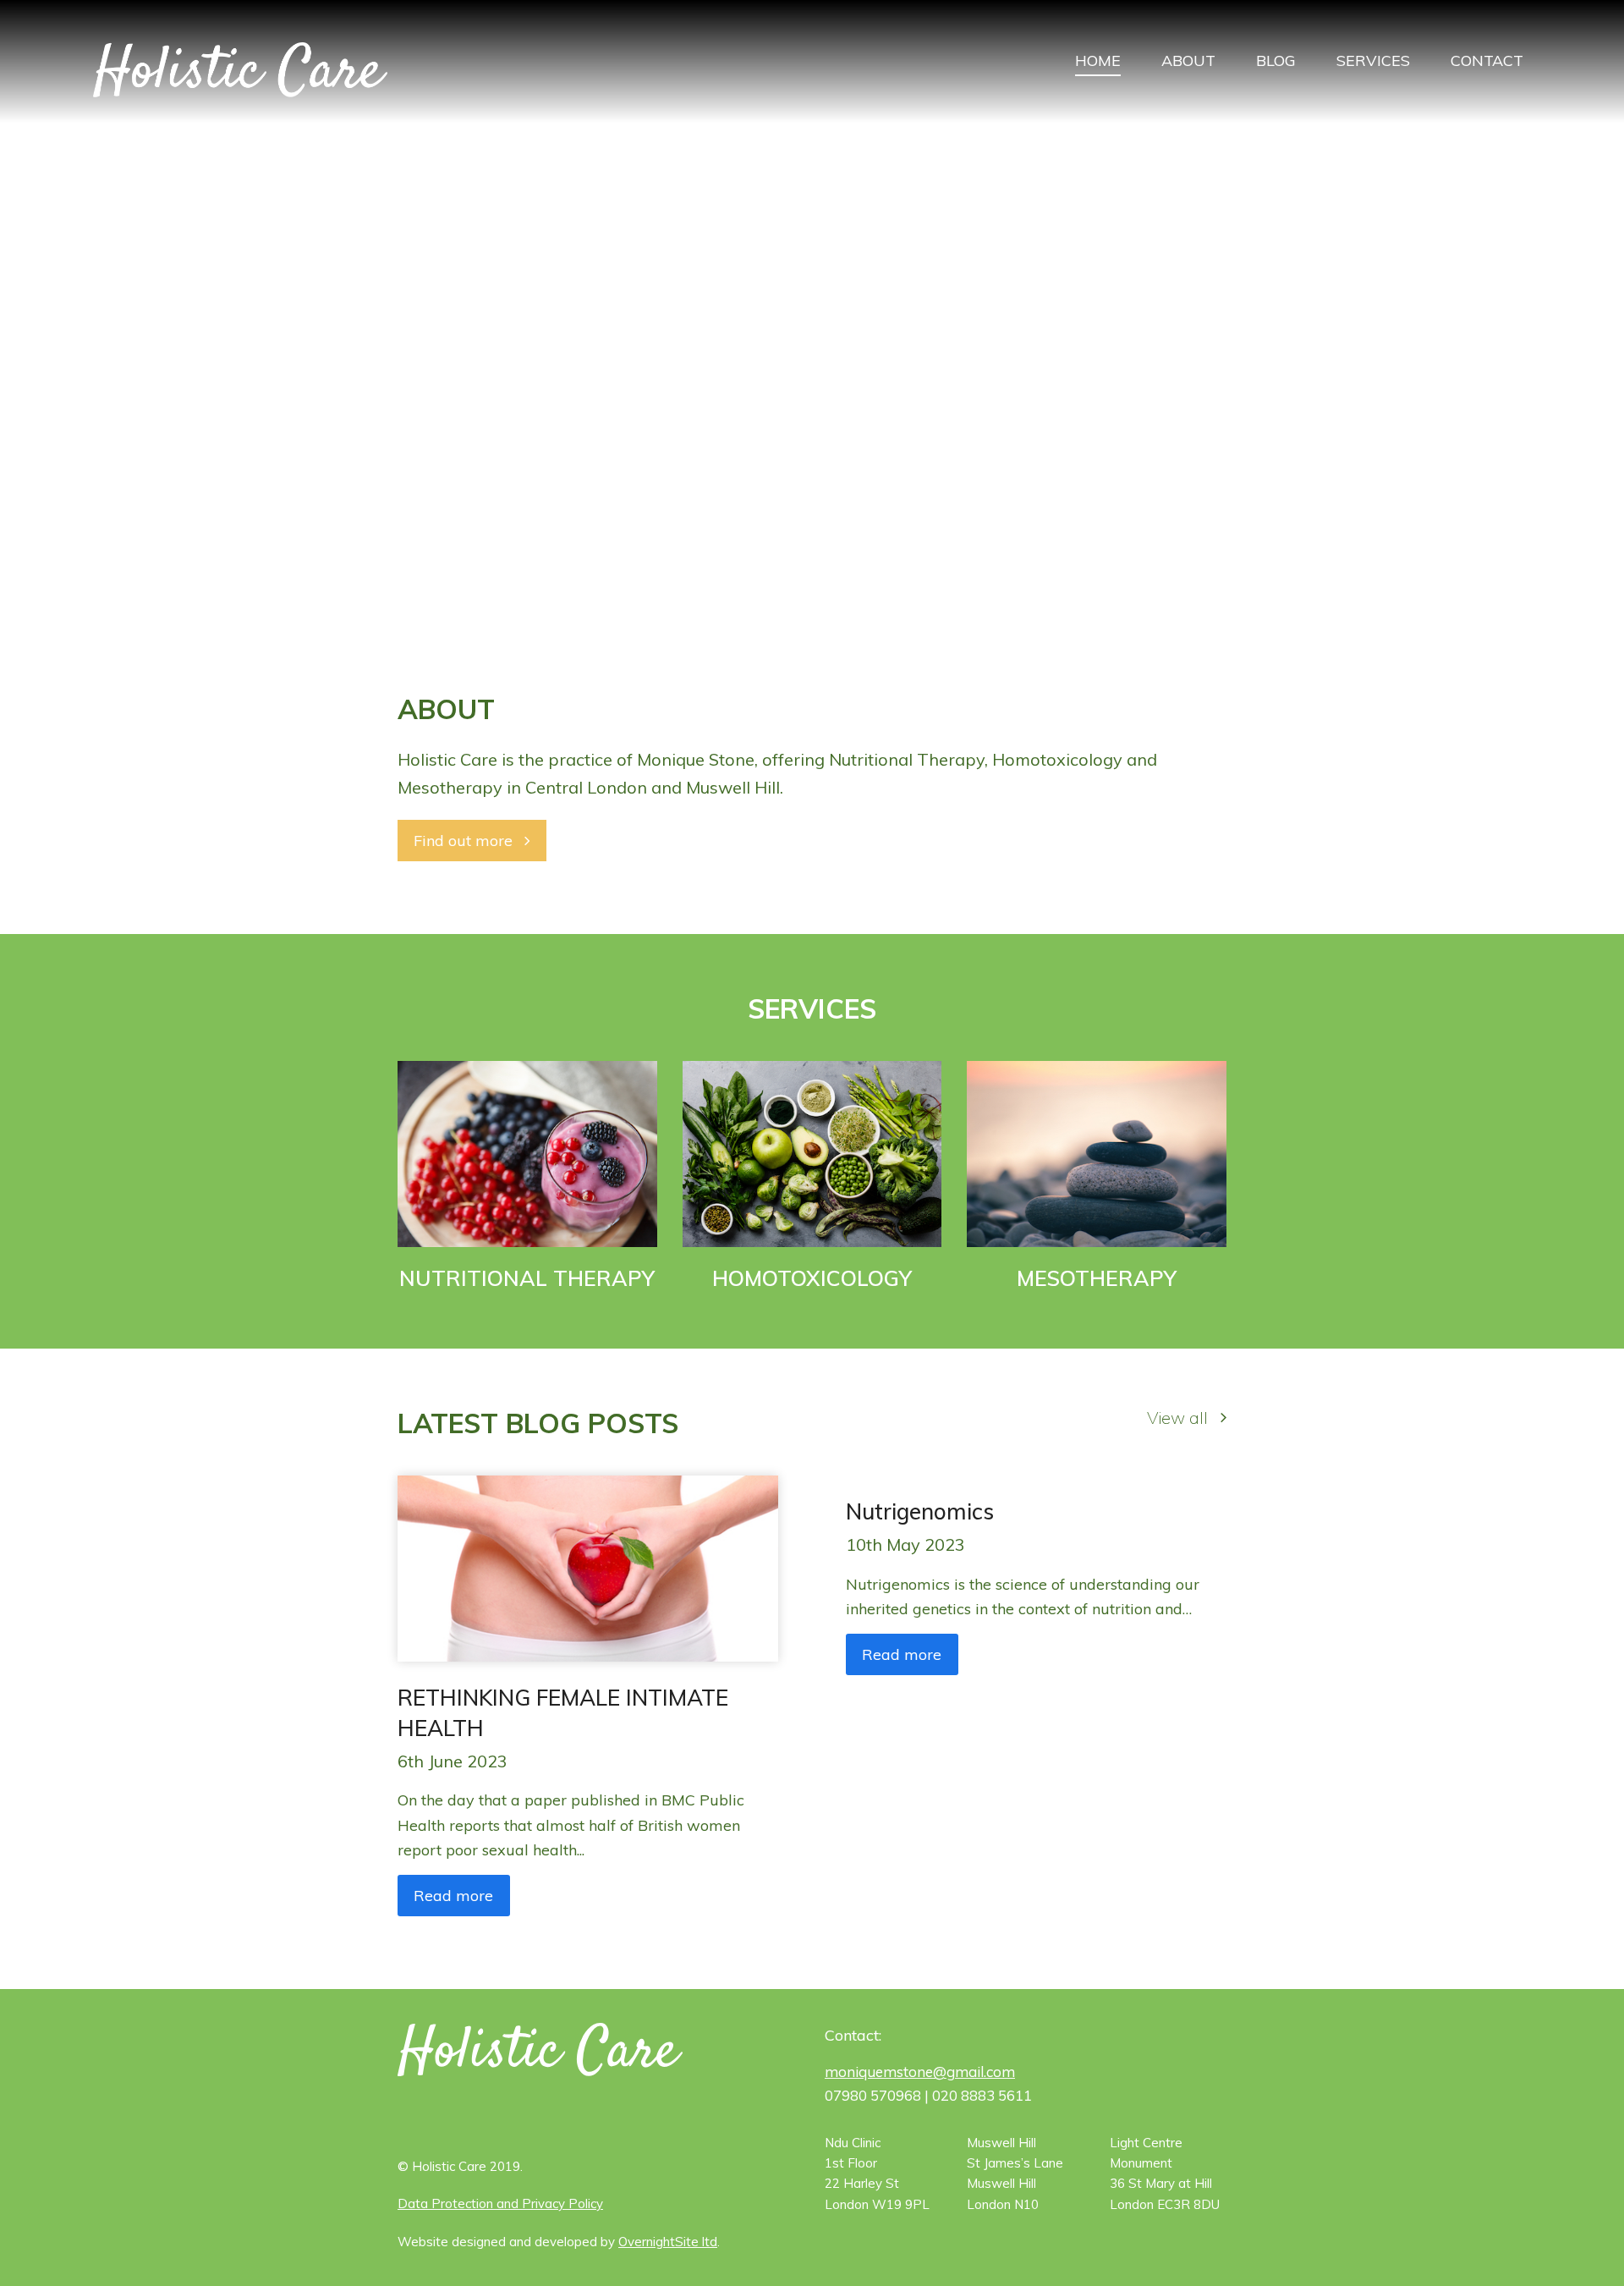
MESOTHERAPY (1097, 1278)
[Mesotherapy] (1097, 1153)
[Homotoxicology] (812, 1153)
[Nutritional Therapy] (527, 1153)
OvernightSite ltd (668, 2242)
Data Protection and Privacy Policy (500, 2204)
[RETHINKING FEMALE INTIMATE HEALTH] (588, 1567)
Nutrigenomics (920, 1511)
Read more (453, 1896)
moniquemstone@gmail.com (920, 2072)
